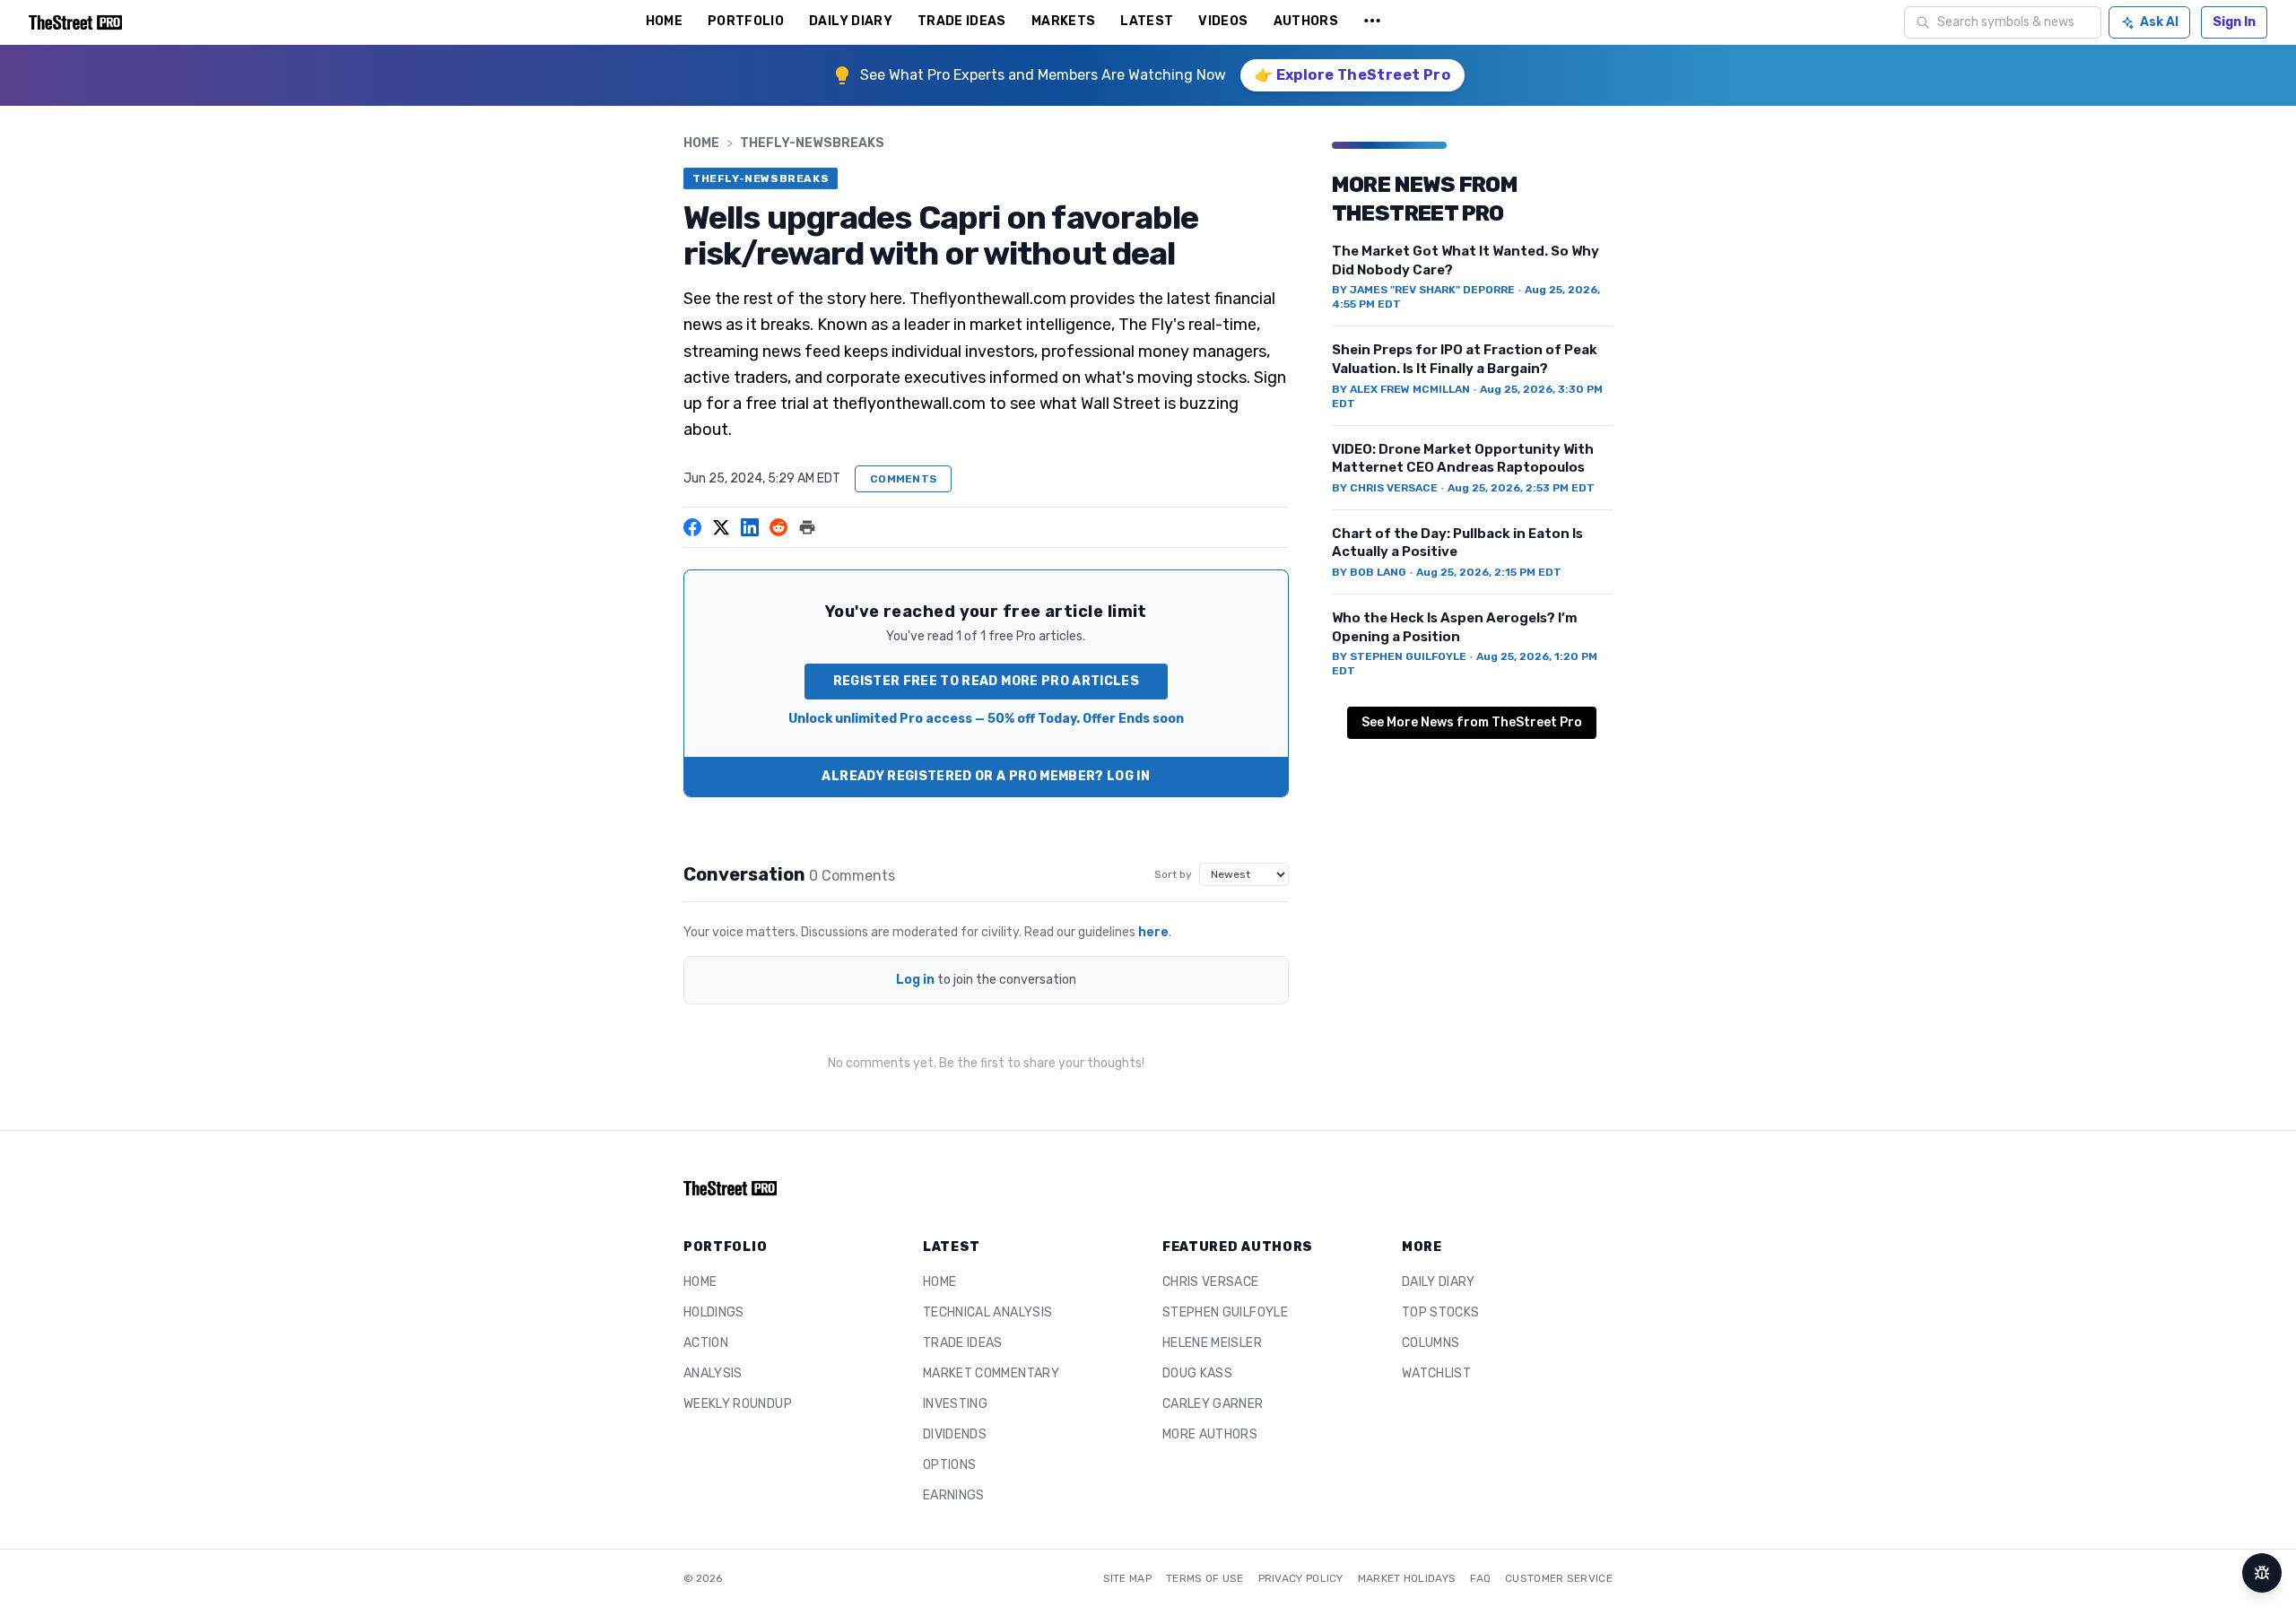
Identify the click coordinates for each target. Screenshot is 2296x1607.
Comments (903, 479)
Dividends (955, 1434)
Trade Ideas (963, 1343)
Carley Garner (1213, 1404)
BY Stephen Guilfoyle (1399, 656)
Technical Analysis (987, 1312)
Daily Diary (1439, 1282)
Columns (1431, 1343)
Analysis (713, 1373)
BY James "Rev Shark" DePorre (1423, 290)
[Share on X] (721, 527)
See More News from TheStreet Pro (1472, 722)
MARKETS (1063, 21)
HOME (664, 21)
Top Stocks (1441, 1312)
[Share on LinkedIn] (750, 527)
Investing (955, 1404)
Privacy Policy (1301, 1578)
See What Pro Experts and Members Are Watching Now (1043, 75)
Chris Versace (1211, 1282)
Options (949, 1465)
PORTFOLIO (746, 21)
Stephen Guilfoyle (1225, 1312)
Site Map (1127, 1578)
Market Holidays (1407, 1578)
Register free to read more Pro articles (987, 681)
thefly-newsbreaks (812, 143)
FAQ (1480, 1578)
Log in (915, 980)
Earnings (954, 1495)
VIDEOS (1223, 21)
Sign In (2234, 22)
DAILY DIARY (851, 21)
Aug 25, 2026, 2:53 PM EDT (1521, 488)
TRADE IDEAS (962, 21)
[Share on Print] (807, 527)
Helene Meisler (1212, 1343)
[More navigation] (1372, 22)
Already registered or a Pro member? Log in (986, 776)
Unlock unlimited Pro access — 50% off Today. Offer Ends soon (986, 719)
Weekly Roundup (738, 1404)
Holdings (714, 1312)
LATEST (1147, 21)
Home (701, 143)
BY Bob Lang (1369, 572)
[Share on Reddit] (778, 527)
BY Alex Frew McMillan (1401, 389)
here (1153, 932)
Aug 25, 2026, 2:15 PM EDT (1489, 572)
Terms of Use (1205, 1578)
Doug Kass (1197, 1373)
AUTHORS (1306, 21)
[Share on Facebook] (692, 527)
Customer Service (1559, 1578)
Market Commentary (991, 1373)
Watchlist (1436, 1373)
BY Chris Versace (1385, 488)
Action (706, 1343)
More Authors (1210, 1434)
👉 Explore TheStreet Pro (1352, 75)
